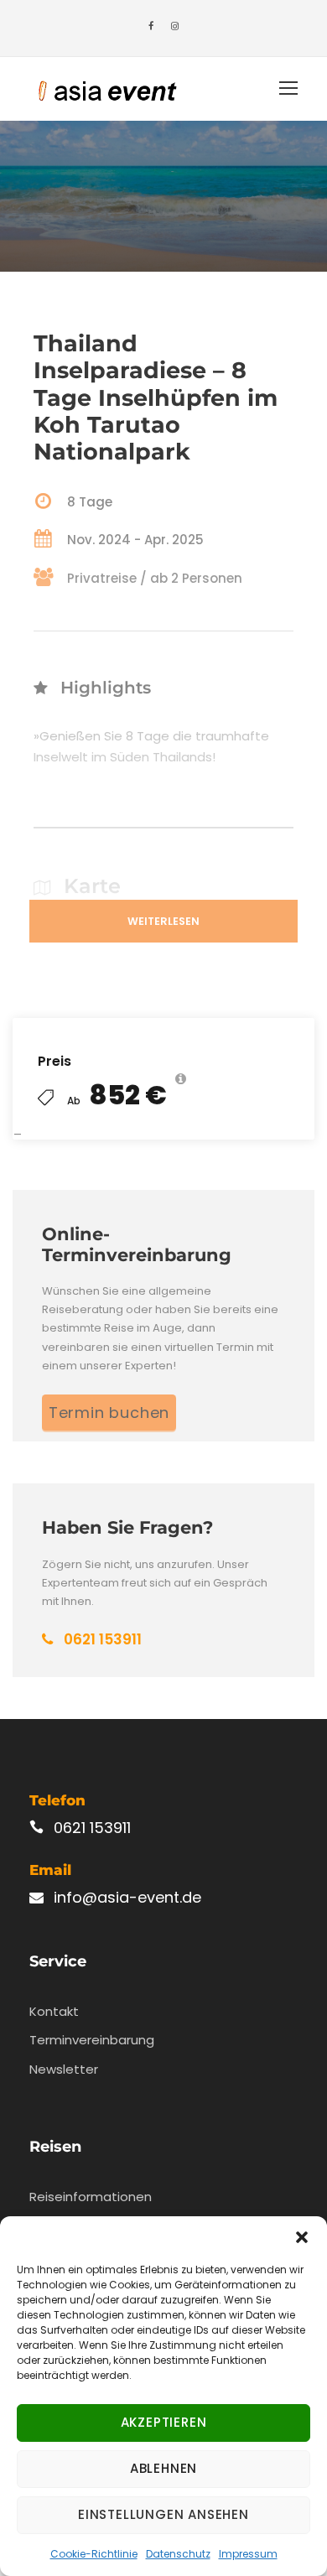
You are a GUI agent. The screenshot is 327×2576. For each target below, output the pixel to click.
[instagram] (175, 26)
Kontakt (54, 2011)
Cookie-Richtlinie (94, 2554)
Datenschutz (178, 2554)
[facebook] (151, 26)
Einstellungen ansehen (163, 2514)
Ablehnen (163, 2468)
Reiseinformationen (91, 2197)
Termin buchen (109, 1413)
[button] (302, 2237)
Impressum (248, 2554)
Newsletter (64, 2069)
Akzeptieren (164, 2422)
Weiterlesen (163, 921)
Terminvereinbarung (92, 2040)
